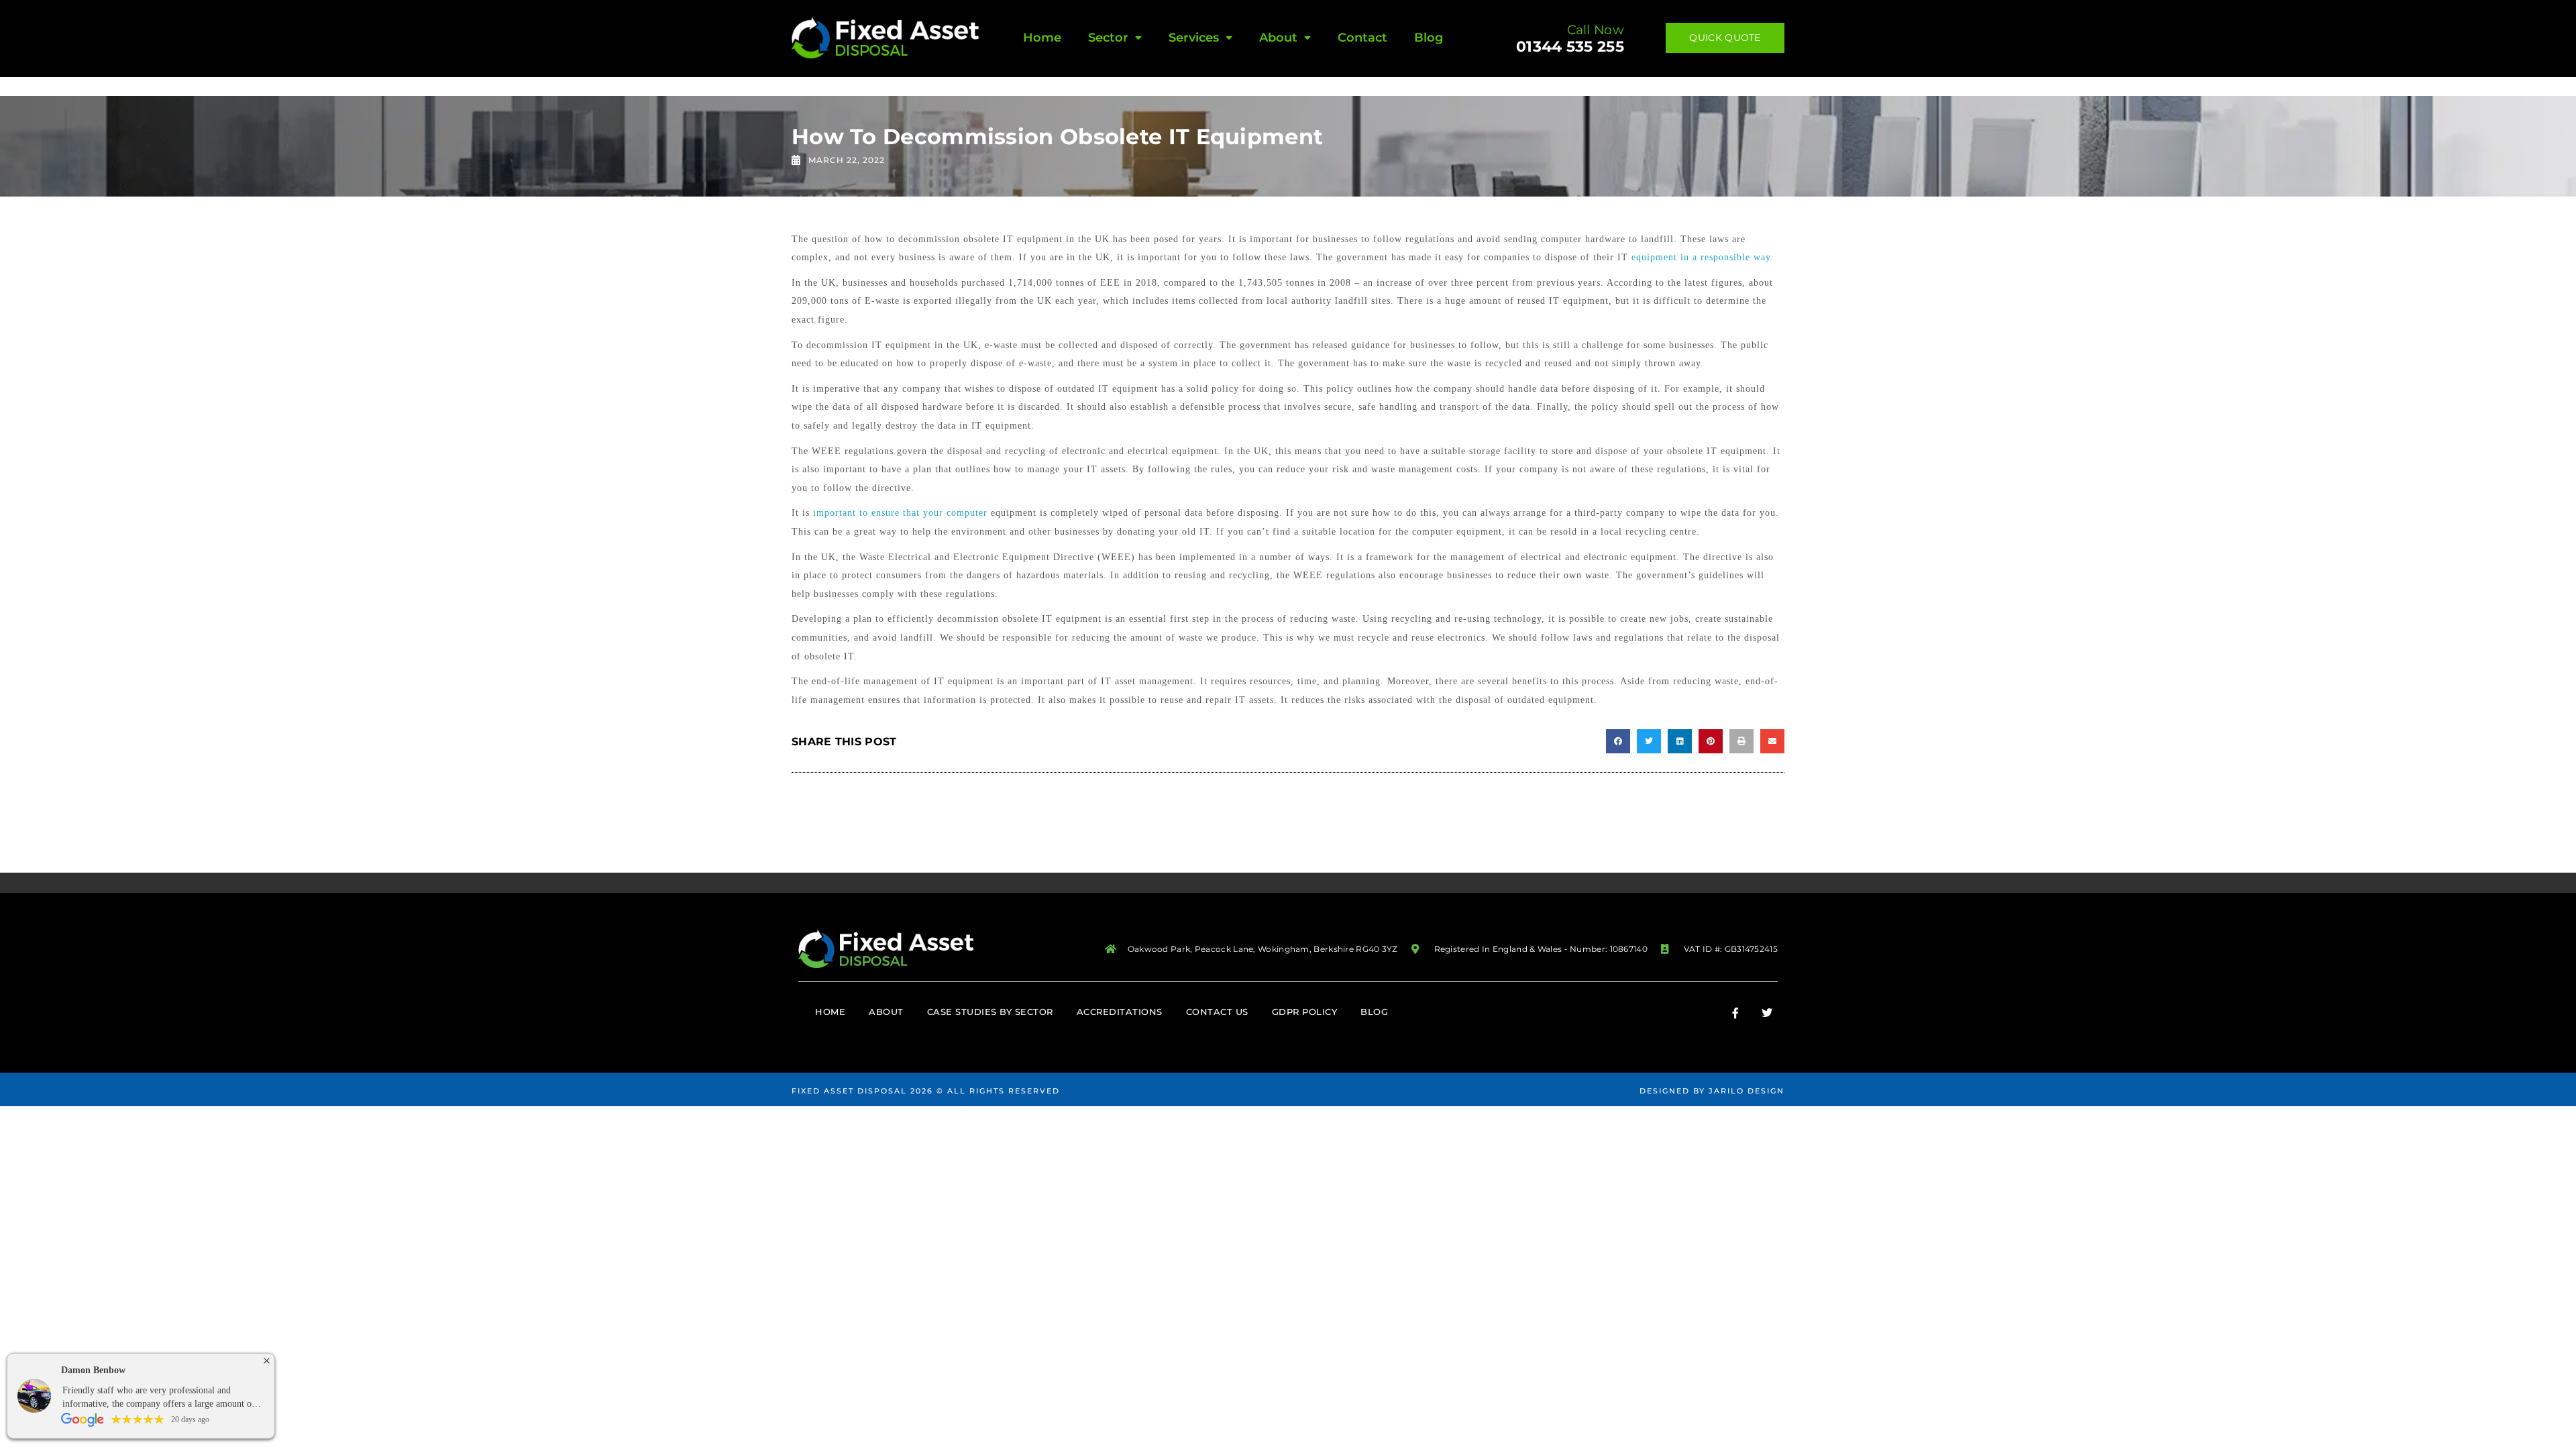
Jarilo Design (1747, 1091)
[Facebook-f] (1735, 1013)
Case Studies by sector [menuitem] (990, 1012)
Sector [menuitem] (1108, 38)
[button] (1618, 741)
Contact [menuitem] (1362, 38)
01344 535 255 (1570, 47)
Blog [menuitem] (1429, 38)
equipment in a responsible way (1701, 257)
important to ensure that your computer (900, 513)
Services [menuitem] (1194, 38)
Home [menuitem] (1042, 38)
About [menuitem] (1278, 38)
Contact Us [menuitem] (1217, 1012)
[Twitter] (1767, 1013)
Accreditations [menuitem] (1120, 1012)
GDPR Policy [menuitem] (1305, 1012)
